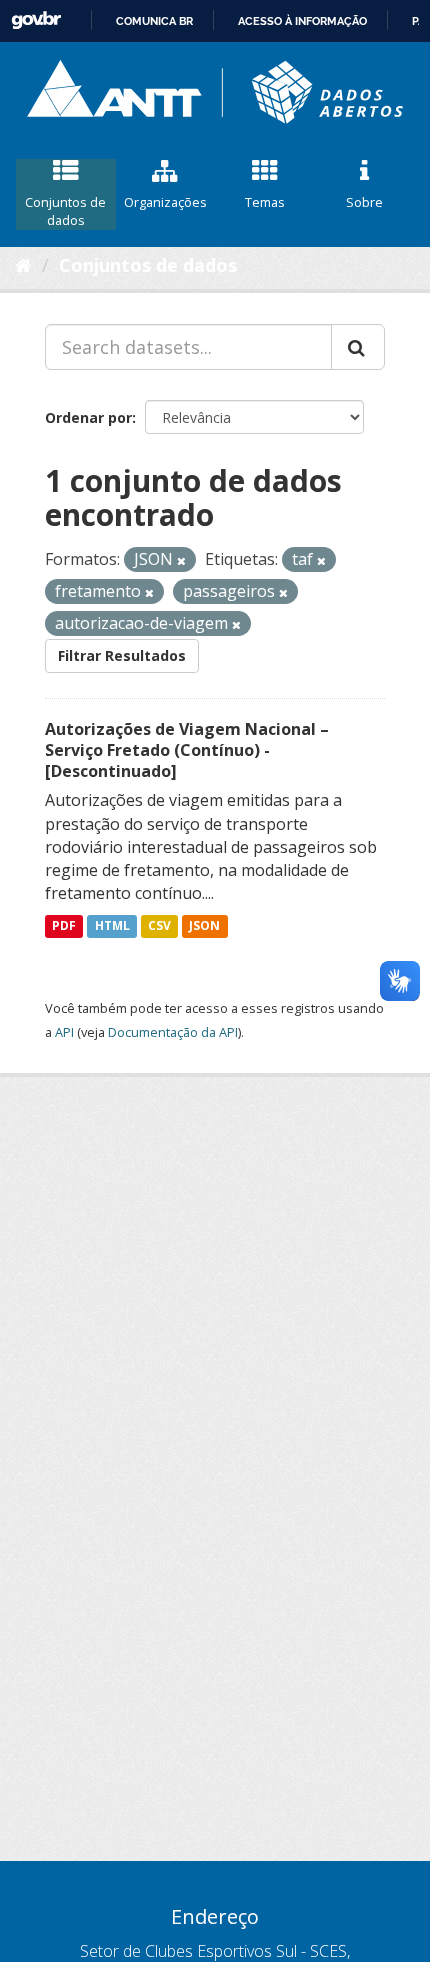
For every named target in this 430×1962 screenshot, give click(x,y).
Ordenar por (88, 417)
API (64, 1032)
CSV (159, 925)
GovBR (36, 20)
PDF (64, 925)
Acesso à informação (302, 21)
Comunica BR (154, 21)
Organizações (165, 202)
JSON (204, 925)
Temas (265, 202)
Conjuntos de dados (65, 211)
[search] (358, 347)
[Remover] (181, 560)
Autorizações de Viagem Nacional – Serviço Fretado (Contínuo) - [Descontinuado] (187, 750)
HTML (112, 925)
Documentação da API (173, 1032)
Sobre (364, 202)
